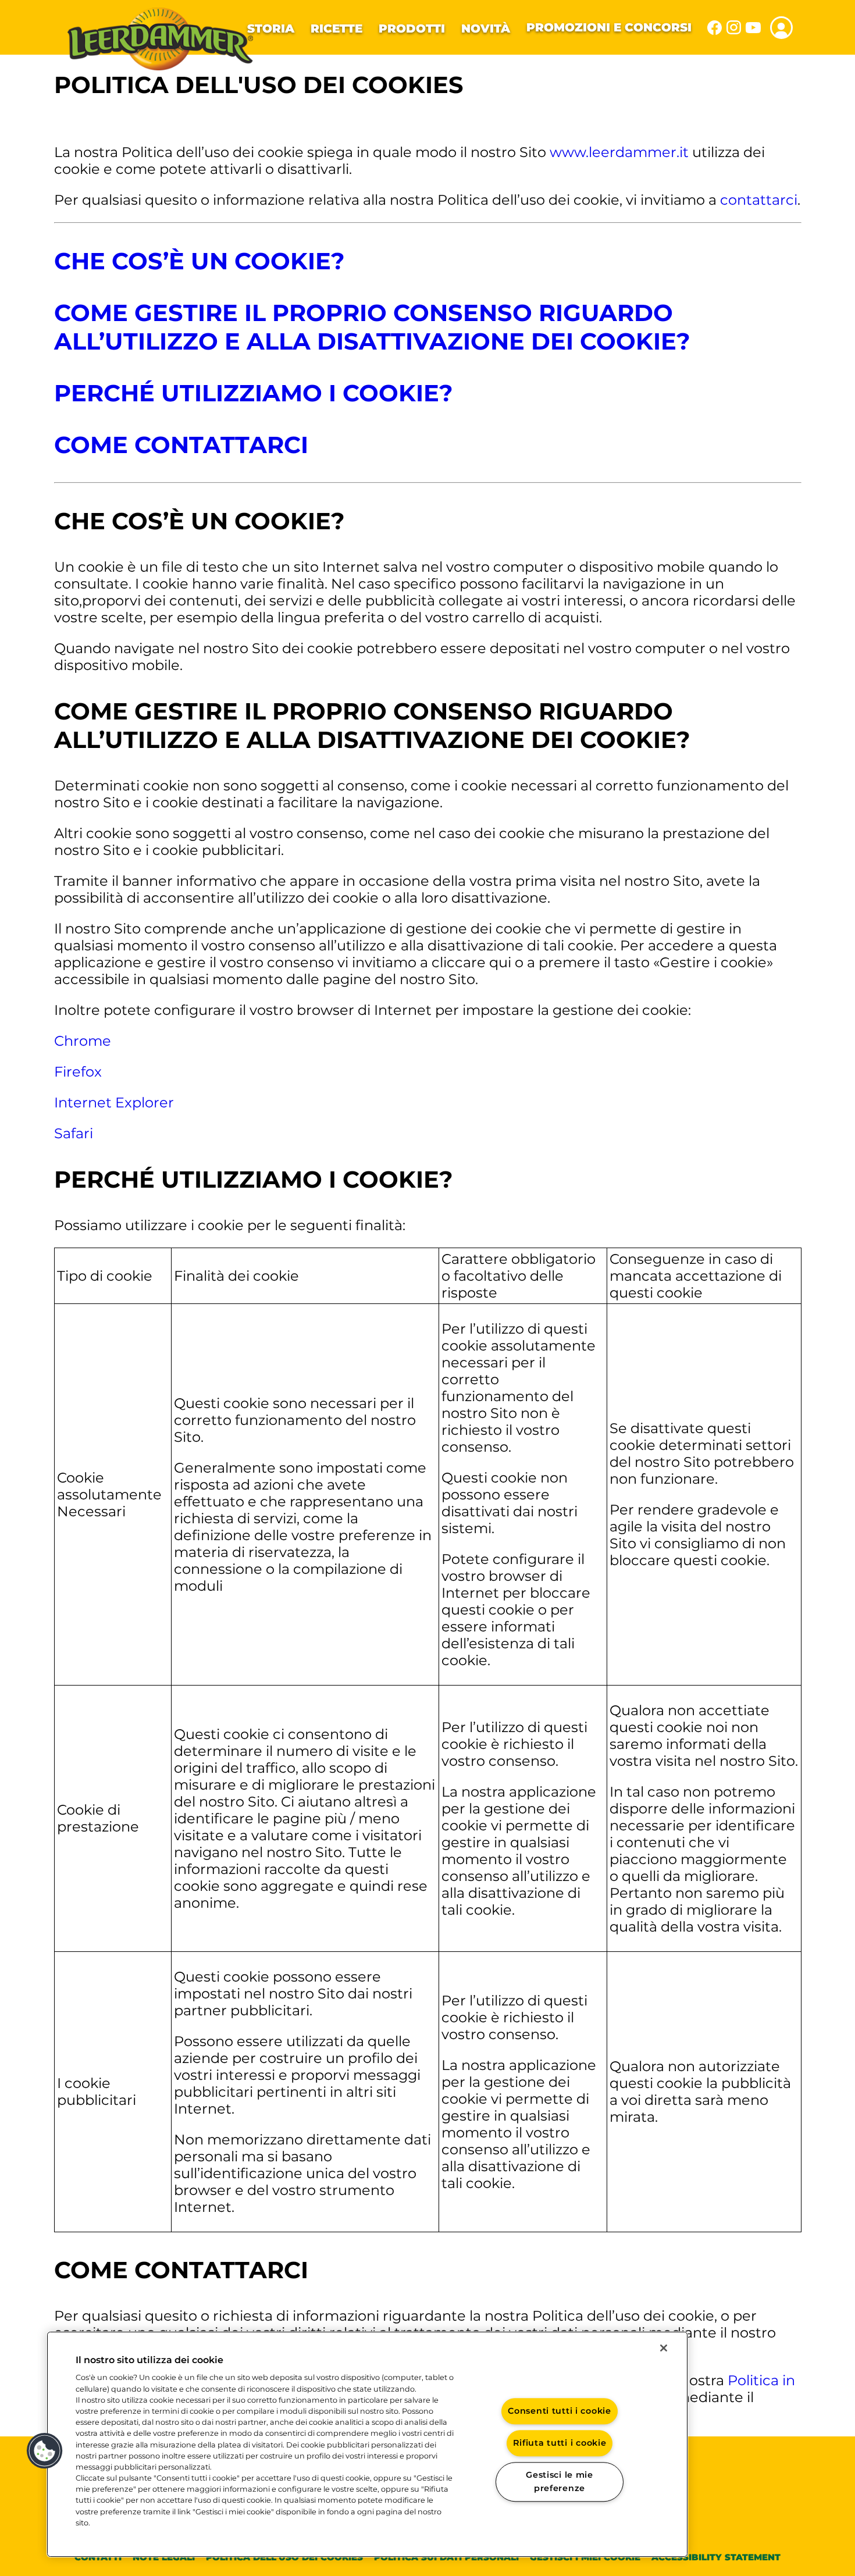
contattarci (759, 200)
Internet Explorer (114, 1102)
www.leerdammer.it (619, 152)
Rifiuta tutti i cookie (560, 2443)
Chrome (83, 1041)
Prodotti (412, 28)
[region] (367, 2444)
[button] (45, 2451)
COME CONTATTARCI (181, 445)
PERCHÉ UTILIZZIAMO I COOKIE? (254, 393)
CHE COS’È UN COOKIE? (199, 261)
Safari (74, 1133)
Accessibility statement (716, 2557)
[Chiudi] (664, 2348)
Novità (486, 28)
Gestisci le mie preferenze (560, 2481)
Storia (271, 28)
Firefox (78, 1072)
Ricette (336, 28)
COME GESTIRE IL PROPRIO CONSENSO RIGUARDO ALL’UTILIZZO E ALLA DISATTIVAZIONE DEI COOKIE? (372, 327)
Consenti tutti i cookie (560, 2411)
